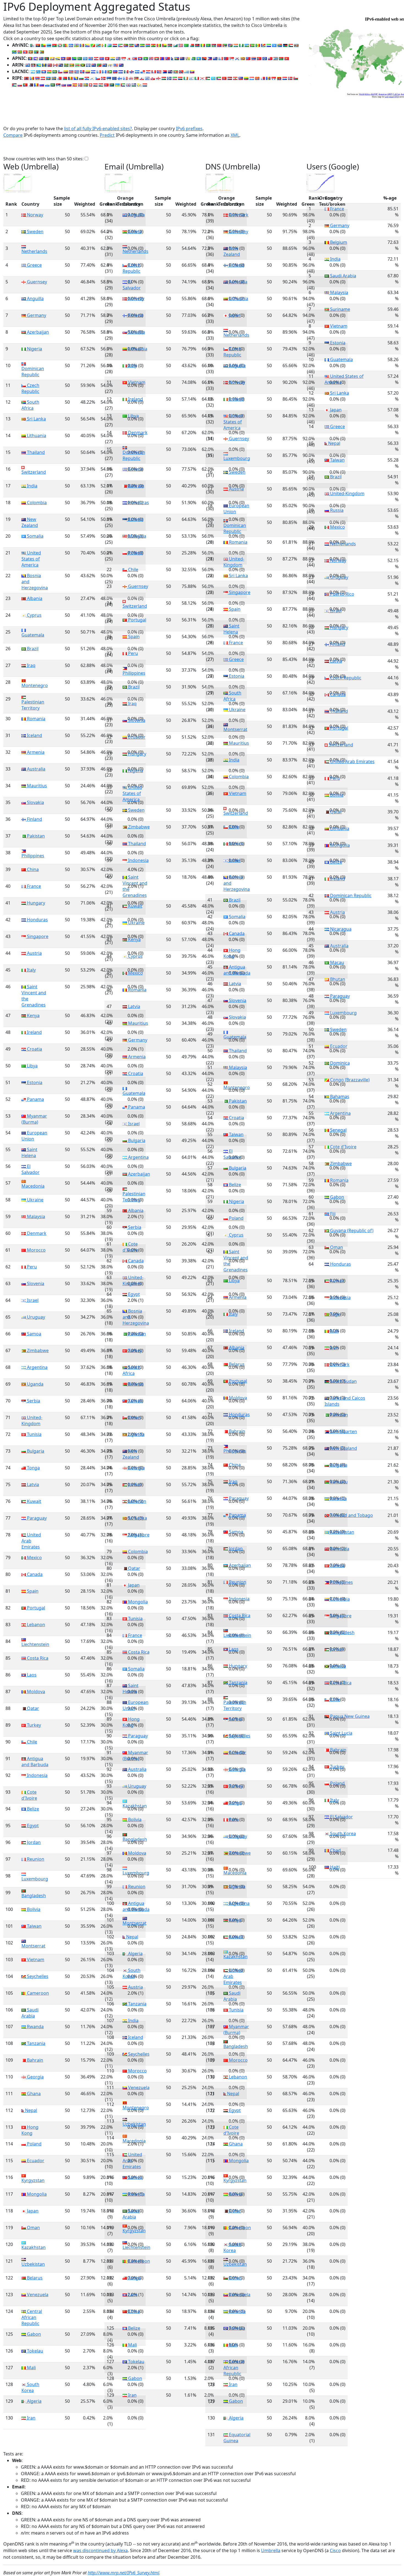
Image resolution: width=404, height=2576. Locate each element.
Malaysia (35, 1216)
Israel (32, 1300)
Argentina (37, 1367)
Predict (107, 135)
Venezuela (37, 2295)
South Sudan (343, 1381)
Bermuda (339, 1549)
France (33, 886)
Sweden (35, 231)
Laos (31, 1675)
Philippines (33, 856)
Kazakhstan (34, 2247)
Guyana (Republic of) (351, 1230)
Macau (337, 962)
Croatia (34, 1049)
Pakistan (35, 836)
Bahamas (339, 1096)
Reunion (35, 1859)
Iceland (34, 735)
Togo (335, 1314)
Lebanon (35, 1625)
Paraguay (36, 1518)
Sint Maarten (343, 1431)
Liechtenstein (35, 1644)
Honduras (37, 920)
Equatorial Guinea (237, 2438)
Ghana (33, 2094)
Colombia (36, 503)
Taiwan (34, 1926)
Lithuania (36, 436)
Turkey (33, 1725)
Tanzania (36, 2043)
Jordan (33, 1842)
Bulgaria (35, 1451)
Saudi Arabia (30, 2013)
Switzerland (34, 472)
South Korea (30, 2387)
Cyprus (34, 615)
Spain (32, 1591)
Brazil (32, 649)
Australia (36, 769)
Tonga (33, 1468)
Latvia (32, 1484)
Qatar (32, 1708)
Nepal (31, 2110)
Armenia (35, 752)
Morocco (36, 1250)
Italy (31, 970)
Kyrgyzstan (33, 2180)
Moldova (35, 1692)
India (32, 486)
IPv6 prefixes (189, 129)
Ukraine (35, 1200)
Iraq (31, 665)
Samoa (34, 1334)
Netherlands (34, 251)
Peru (31, 1267)
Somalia (35, 536)
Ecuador (35, 2161)
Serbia (33, 1401)
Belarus (34, 2278)
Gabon (33, 2334)
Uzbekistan (33, 2264)
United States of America (31, 559)
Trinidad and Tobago (351, 1515)
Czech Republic (30, 388)
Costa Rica (37, 1658)
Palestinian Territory (33, 705)
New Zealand (30, 522)
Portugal (35, 1608)
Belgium (338, 242)
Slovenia (35, 1283)
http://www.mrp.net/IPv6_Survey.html (123, 2573)
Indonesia (37, 1775)
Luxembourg (35, 1879)
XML (235, 135)
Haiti (334, 1867)
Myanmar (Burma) (34, 1119)
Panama (35, 1099)
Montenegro (35, 685)
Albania (34, 598)
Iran (31, 2418)
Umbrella (271, 2550)
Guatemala (33, 635)
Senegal (338, 1130)
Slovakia (35, 802)
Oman (33, 2228)
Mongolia (36, 2194)
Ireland (34, 1032)
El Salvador (31, 1169)
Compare (13, 135)
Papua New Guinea (349, 1716)
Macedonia (33, 1186)
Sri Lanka (36, 419)
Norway (34, 215)
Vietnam (35, 1960)
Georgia (35, 2077)
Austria (34, 953)
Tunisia (34, 1434)
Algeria (34, 2401)
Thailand (35, 452)
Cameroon (37, 1993)
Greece (34, 265)
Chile (31, 1742)
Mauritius (36, 786)
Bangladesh (34, 1895)
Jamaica (337, 1666)
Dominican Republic (33, 371)
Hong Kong (30, 2130)
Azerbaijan (37, 332)
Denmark (36, 1233)
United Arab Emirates (31, 1541)
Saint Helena (29, 1152)
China (32, 869)
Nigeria (34, 349)
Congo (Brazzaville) (349, 1080)
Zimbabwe (37, 1350)
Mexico (34, 1558)
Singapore (37, 936)
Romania (36, 719)
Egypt (32, 1826)
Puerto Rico (342, 594)
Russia (336, 510)
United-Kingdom (32, 1420)
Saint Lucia (341, 1733)
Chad (335, 1850)
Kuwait (34, 1501)
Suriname (340, 309)
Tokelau (34, 2351)
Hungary (35, 903)
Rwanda (35, 2027)
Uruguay (35, 1317)
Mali (31, 2368)
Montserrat (33, 1946)
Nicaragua (340, 929)
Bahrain (34, 2060)
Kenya (33, 1015)
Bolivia (33, 1909)
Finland (34, 819)
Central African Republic (32, 2317)
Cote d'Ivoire (29, 1795)
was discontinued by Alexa (100, 2550)
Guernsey (36, 282)
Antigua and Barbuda (35, 1762)
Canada (34, 1574)
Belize (32, 1809)
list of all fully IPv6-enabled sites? (98, 129)
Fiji (332, 1214)
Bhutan (337, 979)
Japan (32, 2211)
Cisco (335, 2550)
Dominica (339, 1063)
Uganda (35, 1384)
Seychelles (37, 1976)
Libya (32, 1066)
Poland (34, 2144)
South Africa (30, 405)
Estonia (34, 1082)
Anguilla (35, 298)
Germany (36, 315)
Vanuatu (338, 1482)
